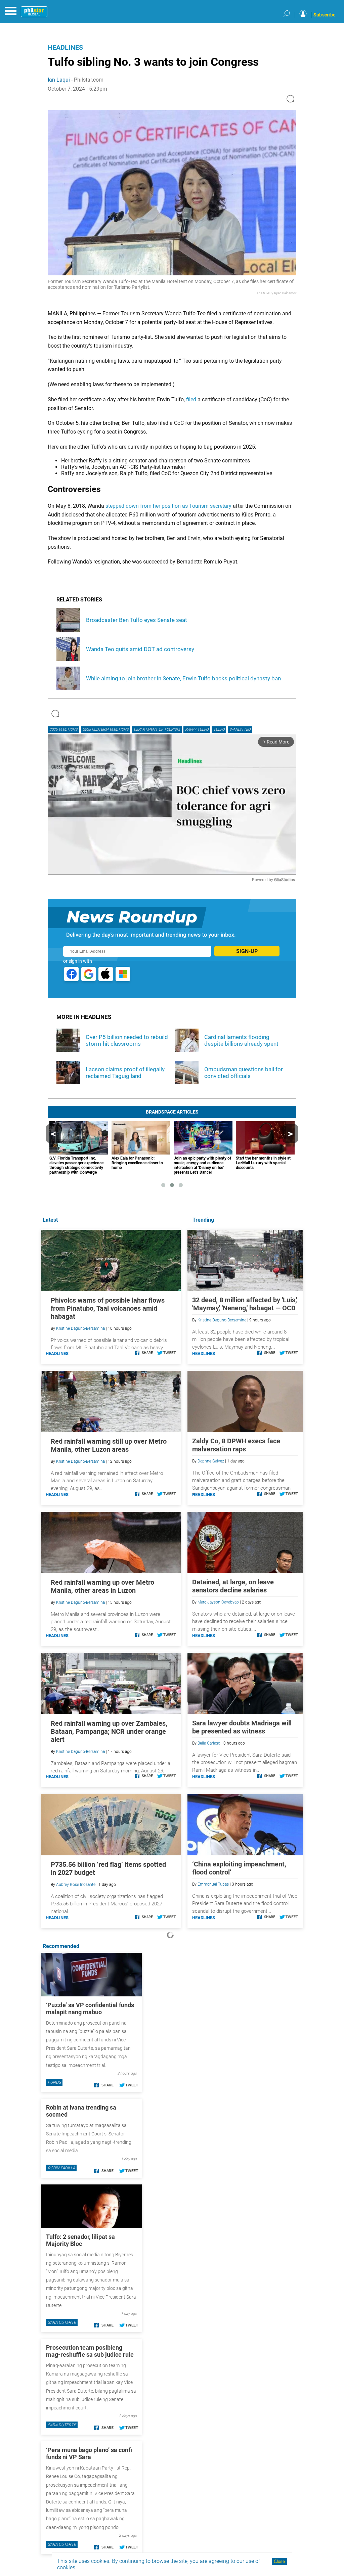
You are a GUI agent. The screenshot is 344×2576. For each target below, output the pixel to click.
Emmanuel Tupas (213, 1884)
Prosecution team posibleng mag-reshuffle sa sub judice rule (90, 2351)
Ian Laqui (59, 80)
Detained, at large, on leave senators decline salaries (233, 1586)
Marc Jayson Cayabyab (218, 1602)
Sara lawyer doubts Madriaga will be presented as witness (242, 1727)
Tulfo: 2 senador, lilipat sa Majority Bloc (80, 2240)
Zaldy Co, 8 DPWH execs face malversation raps (236, 1445)
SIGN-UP (247, 951)
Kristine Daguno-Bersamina (222, 1320)
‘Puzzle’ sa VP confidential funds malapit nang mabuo (90, 2008)
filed (191, 399)
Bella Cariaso (209, 1743)
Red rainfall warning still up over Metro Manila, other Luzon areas (109, 1445)
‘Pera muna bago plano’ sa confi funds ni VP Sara (89, 2453)
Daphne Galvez (211, 1461)
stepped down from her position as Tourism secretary (168, 506)
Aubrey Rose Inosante (76, 1885)
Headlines (65, 47)
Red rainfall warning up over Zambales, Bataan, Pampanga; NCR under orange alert (109, 1731)
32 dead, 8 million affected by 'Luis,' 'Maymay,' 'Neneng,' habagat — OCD (245, 1304)
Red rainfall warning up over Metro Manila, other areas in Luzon (102, 1586)
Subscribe (325, 15)
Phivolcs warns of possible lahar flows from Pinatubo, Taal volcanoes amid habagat (108, 1308)
